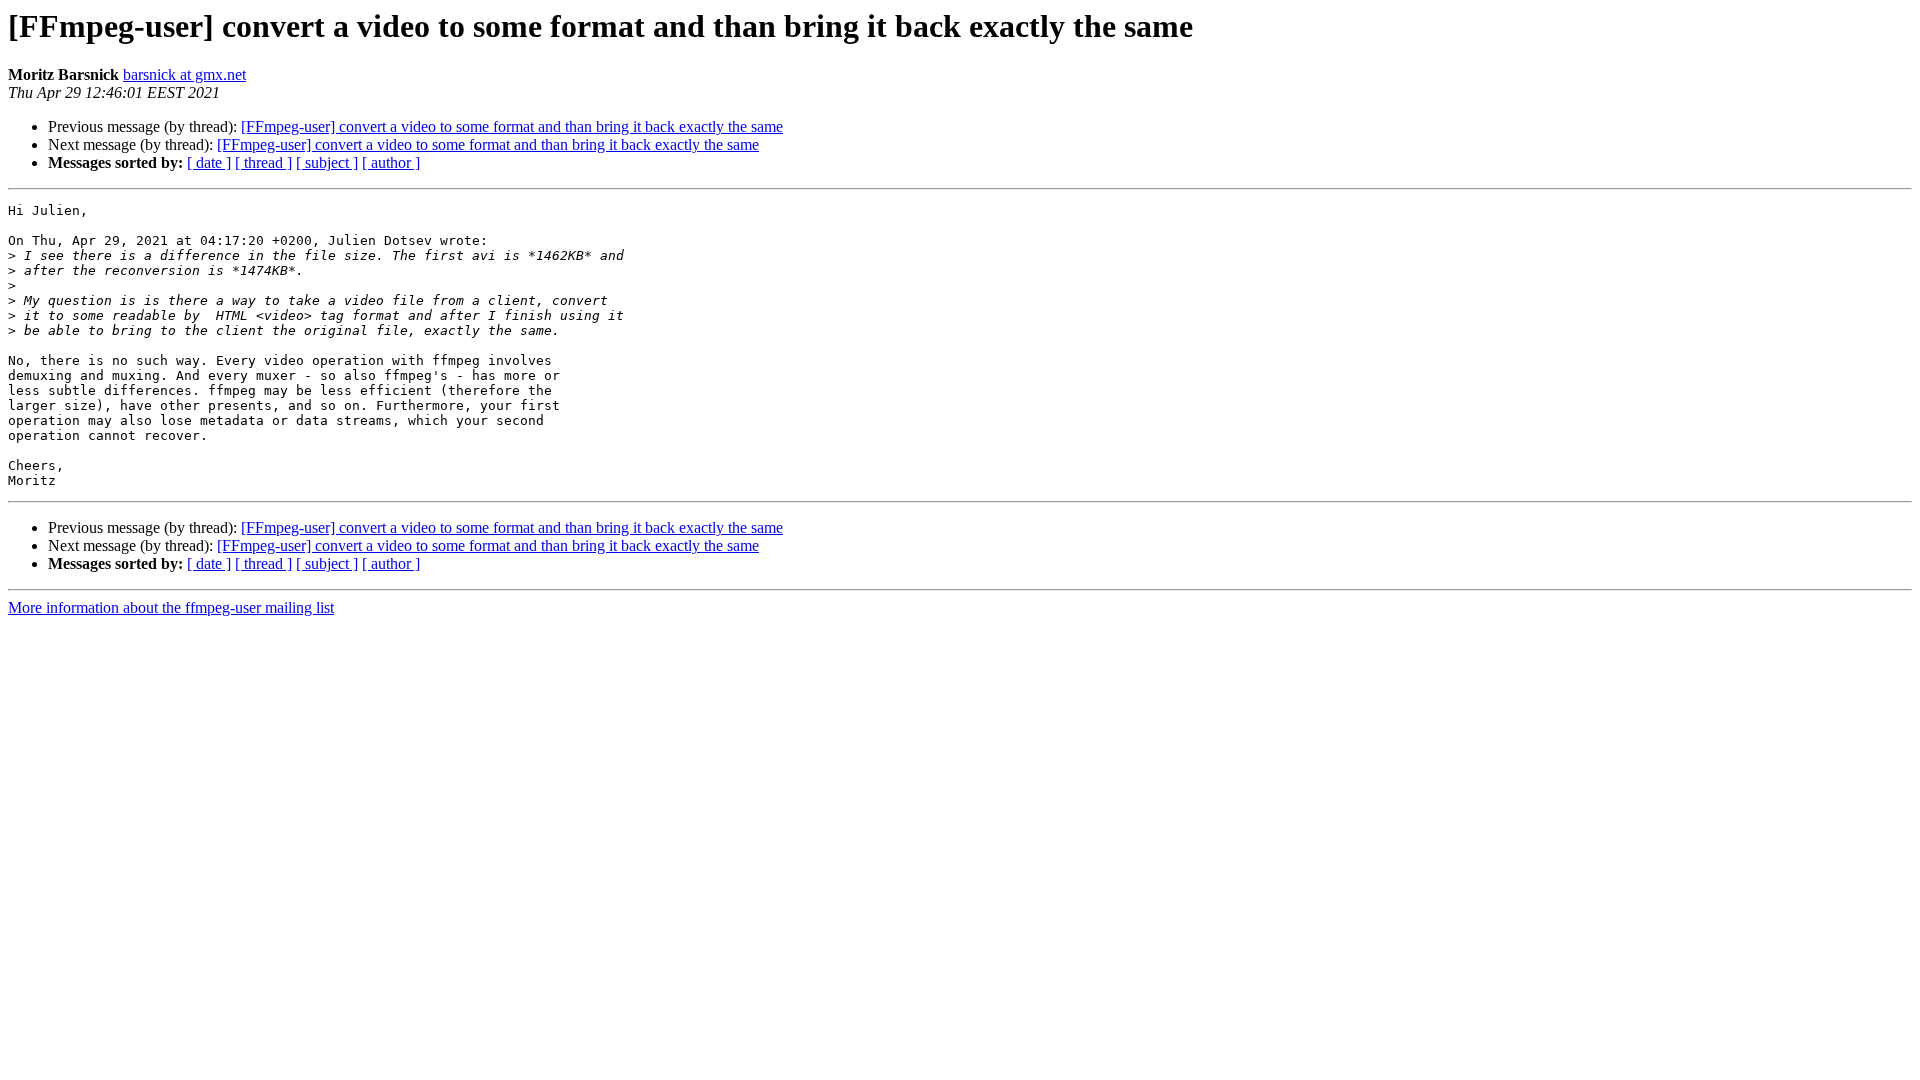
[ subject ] (327, 162)
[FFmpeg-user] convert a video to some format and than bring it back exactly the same (512, 126)
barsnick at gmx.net (184, 74)
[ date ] (209, 162)
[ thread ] (263, 162)
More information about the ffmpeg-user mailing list (171, 607)
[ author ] (391, 162)
